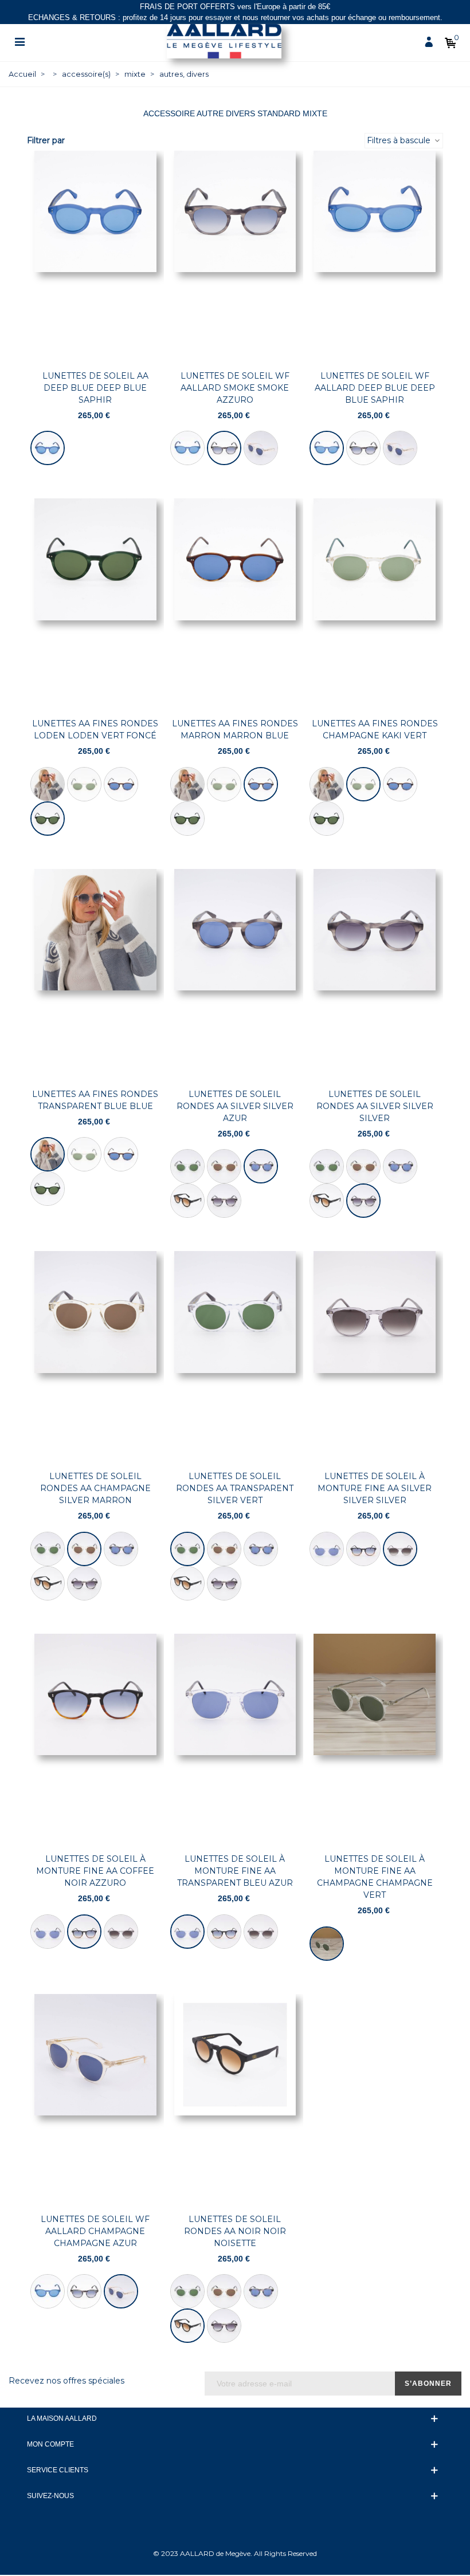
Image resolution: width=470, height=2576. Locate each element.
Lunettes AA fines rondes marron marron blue (235, 729)
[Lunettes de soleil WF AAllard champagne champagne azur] (261, 448)
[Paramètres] (19, 41)
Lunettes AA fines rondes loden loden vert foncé (95, 729)
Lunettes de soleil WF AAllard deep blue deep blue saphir (375, 388)
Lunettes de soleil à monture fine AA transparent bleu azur (235, 1871)
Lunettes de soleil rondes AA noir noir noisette (235, 2231)
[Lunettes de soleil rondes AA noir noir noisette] (187, 1201)
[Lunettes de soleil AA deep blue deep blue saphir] (95, 256)
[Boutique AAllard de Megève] (224, 41)
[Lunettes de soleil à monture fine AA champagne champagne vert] (375, 1739)
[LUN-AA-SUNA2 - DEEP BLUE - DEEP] (48, 448)
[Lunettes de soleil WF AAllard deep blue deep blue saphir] (187, 448)
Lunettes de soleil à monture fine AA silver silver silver (375, 1488)
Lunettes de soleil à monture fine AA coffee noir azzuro (95, 1871)
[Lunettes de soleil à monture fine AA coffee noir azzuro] (363, 1549)
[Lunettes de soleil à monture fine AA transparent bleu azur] (327, 1549)
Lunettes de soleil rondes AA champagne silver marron (95, 1488)
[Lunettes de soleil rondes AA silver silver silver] (224, 1201)
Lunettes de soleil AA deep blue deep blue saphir (95, 388)
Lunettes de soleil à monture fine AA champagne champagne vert (375, 1877)
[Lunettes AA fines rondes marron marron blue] (121, 784)
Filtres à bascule (400, 140)
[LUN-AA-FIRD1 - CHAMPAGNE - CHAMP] (327, 1944)
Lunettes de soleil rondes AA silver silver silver (375, 1106)
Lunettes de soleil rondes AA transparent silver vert (235, 1488)
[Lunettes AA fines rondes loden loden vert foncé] (95, 604)
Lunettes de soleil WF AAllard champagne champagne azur (95, 2231)
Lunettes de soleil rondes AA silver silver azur (235, 1106)
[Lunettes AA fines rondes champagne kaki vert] (84, 784)
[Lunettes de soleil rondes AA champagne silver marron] (224, 1166)
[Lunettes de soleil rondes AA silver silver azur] (235, 974)
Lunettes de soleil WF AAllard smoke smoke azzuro (235, 388)
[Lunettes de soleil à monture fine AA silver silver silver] (375, 1356)
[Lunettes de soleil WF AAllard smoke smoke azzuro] (235, 256)
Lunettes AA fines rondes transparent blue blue (95, 1100)
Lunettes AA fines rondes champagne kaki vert (375, 729)
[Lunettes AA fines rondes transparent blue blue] (48, 784)
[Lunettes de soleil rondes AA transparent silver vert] (187, 1166)
